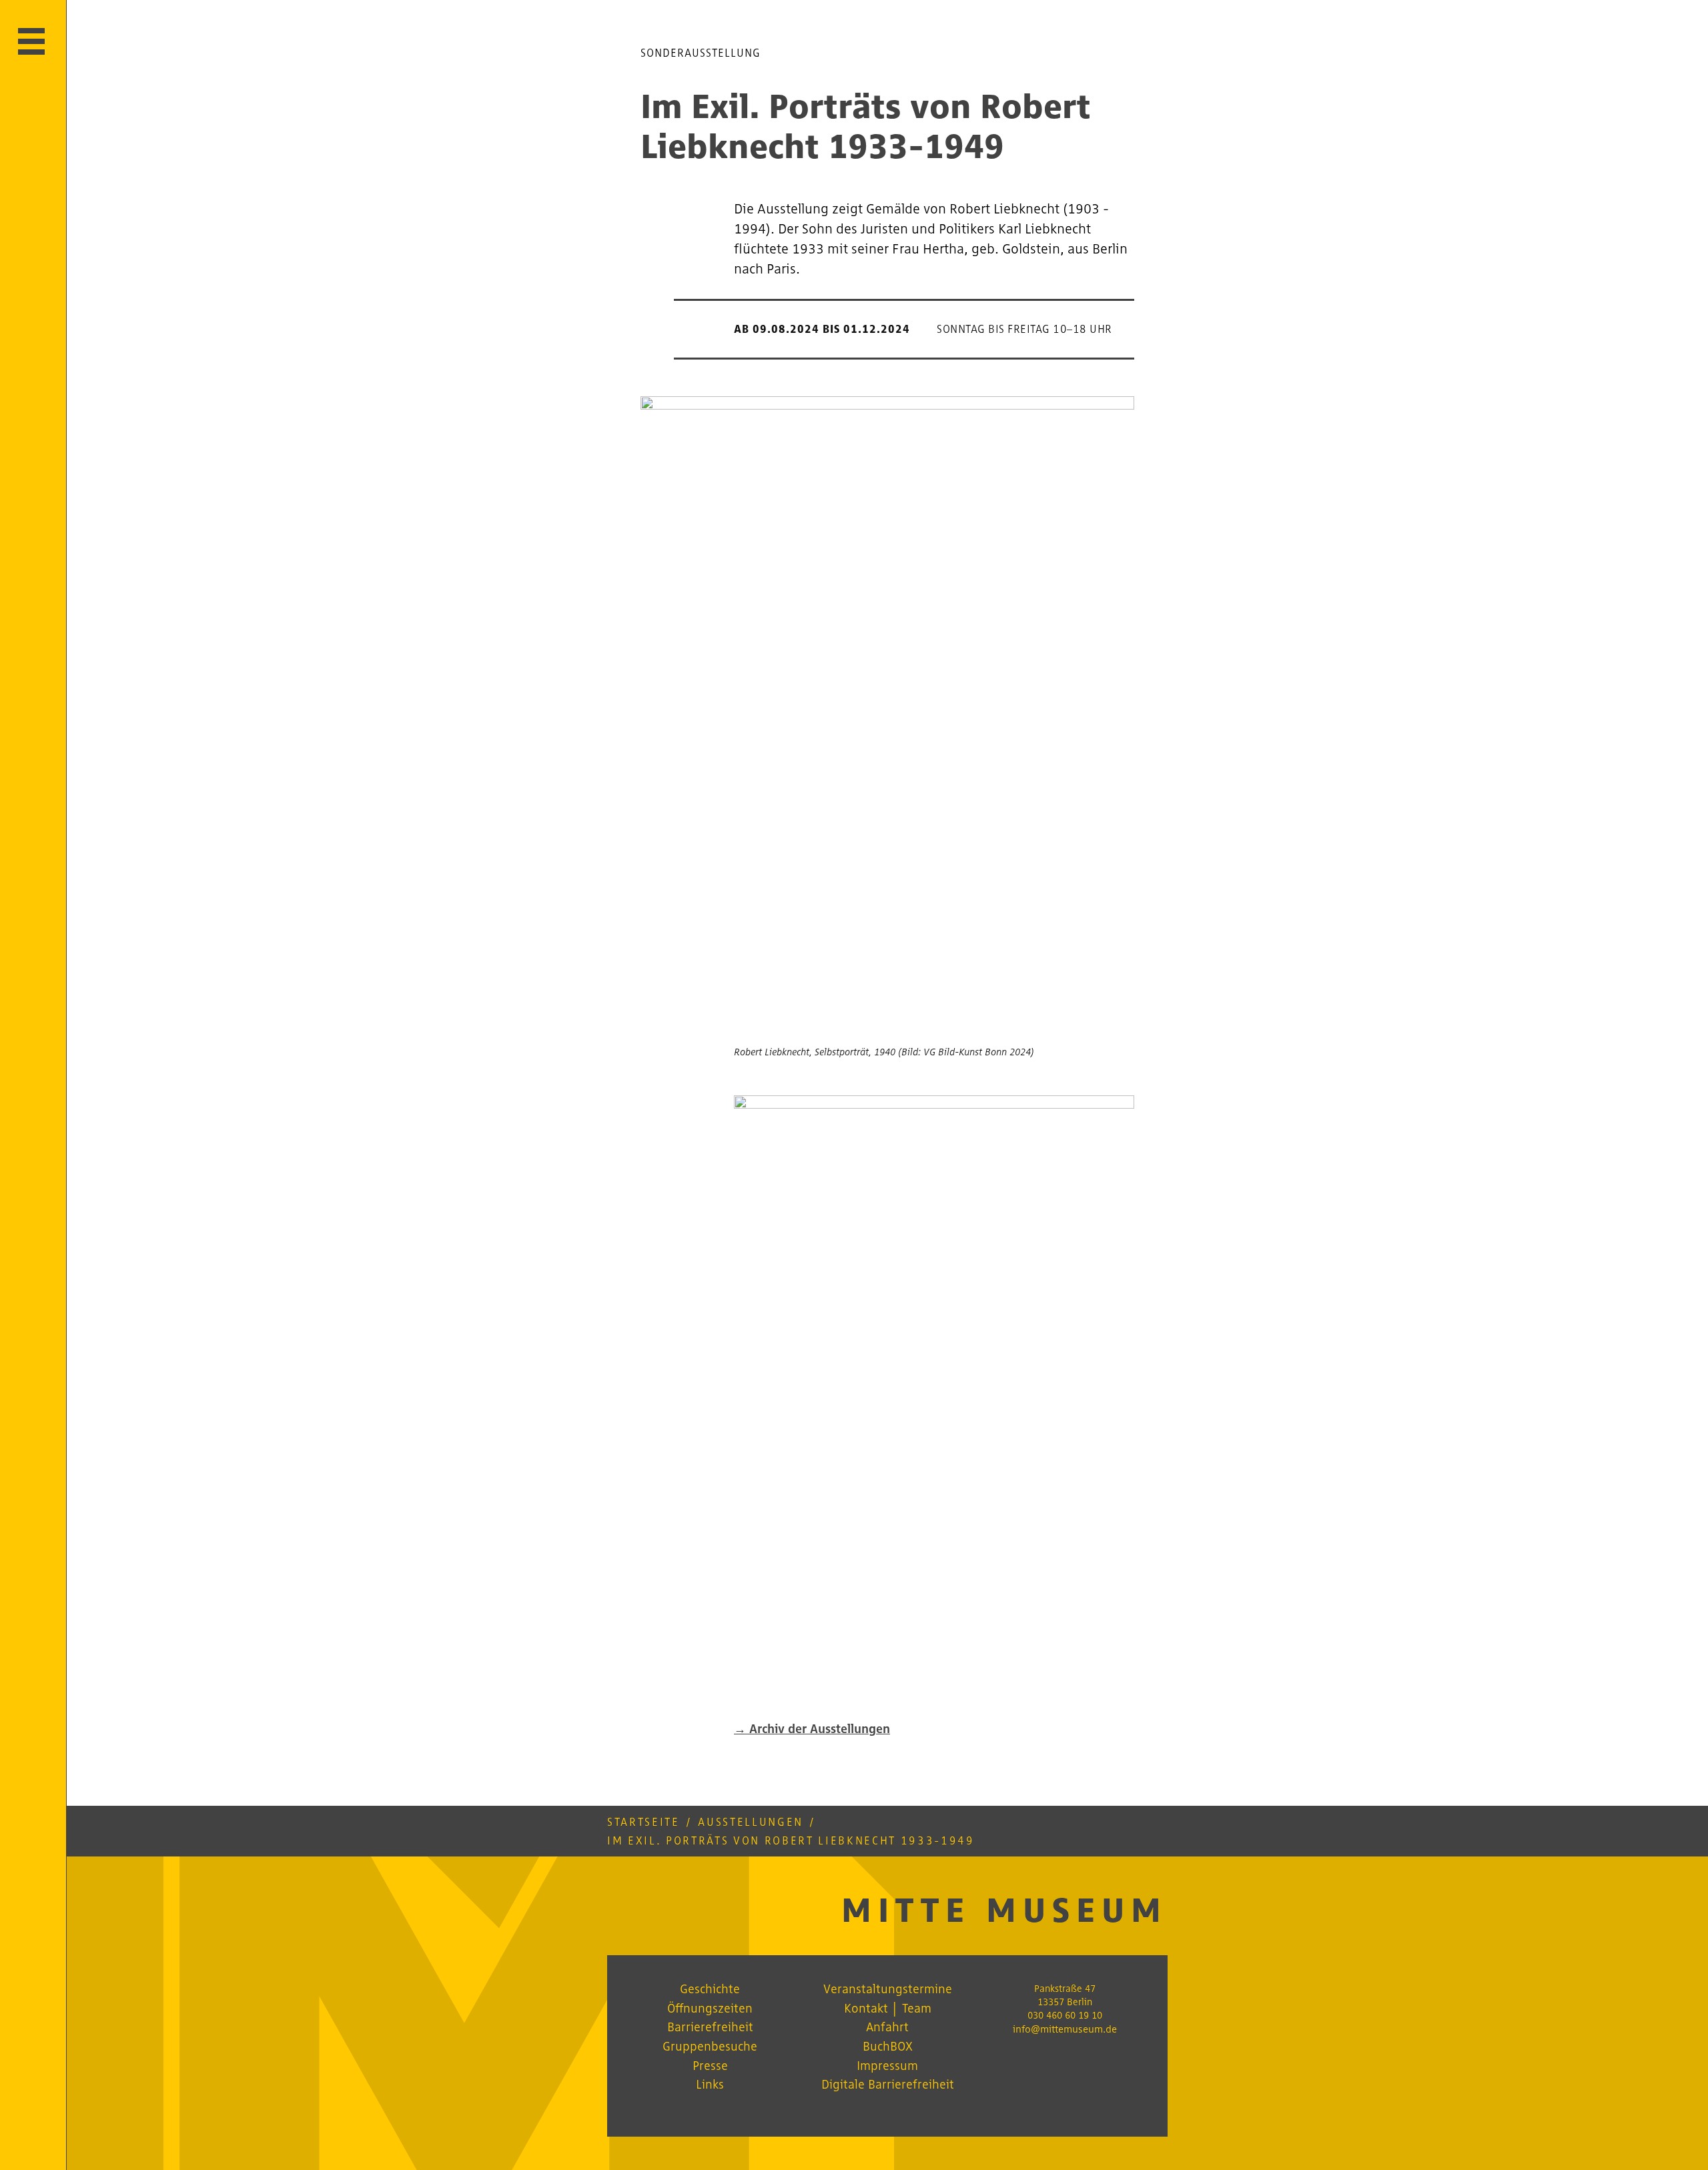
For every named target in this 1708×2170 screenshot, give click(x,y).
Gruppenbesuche (710, 2046)
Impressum (887, 2065)
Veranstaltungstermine (888, 1989)
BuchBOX (888, 2046)
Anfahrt (887, 2027)
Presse (710, 2065)
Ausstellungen (751, 1822)
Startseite (644, 1822)
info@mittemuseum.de (1065, 2029)
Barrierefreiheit (710, 2027)
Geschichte (710, 1989)
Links (710, 2084)
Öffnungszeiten (710, 2008)
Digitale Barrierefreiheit (888, 2084)
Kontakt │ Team (888, 2008)
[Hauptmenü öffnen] (31, 41)
